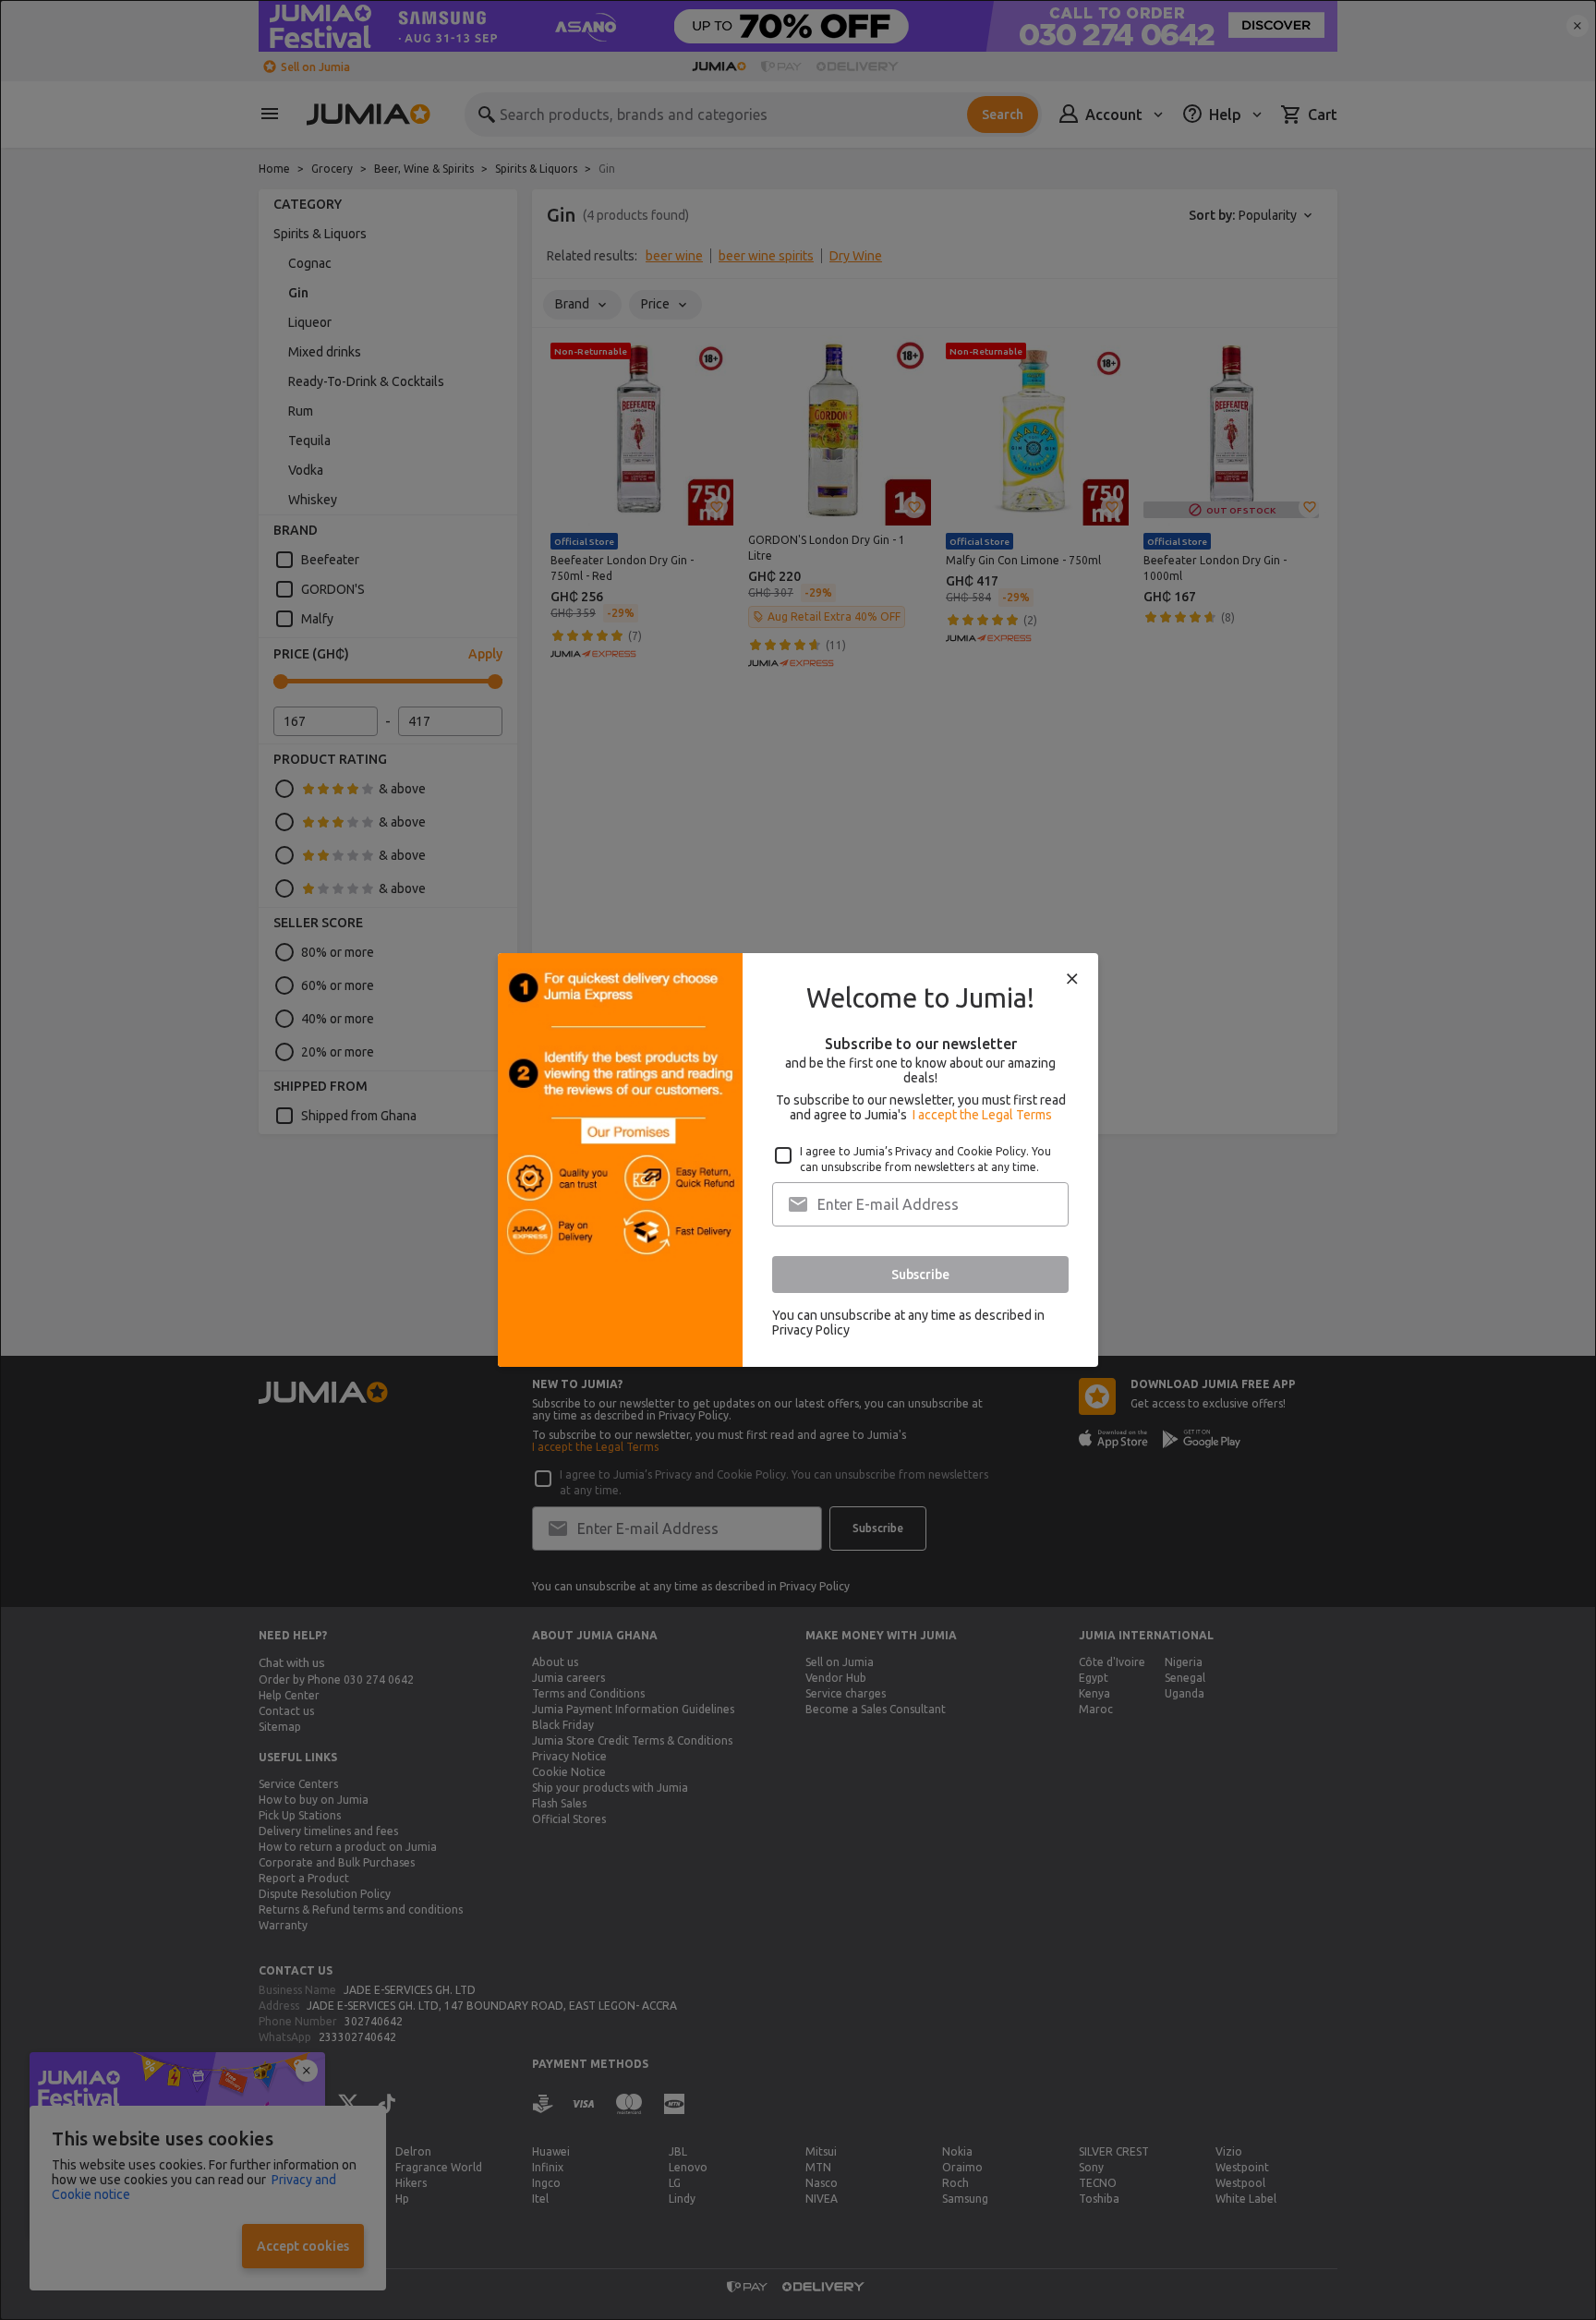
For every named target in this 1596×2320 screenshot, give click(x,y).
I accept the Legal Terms (982, 1115)
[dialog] (798, 1160)
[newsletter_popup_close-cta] (1072, 979)
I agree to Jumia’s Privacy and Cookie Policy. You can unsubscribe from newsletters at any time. (925, 1159)
